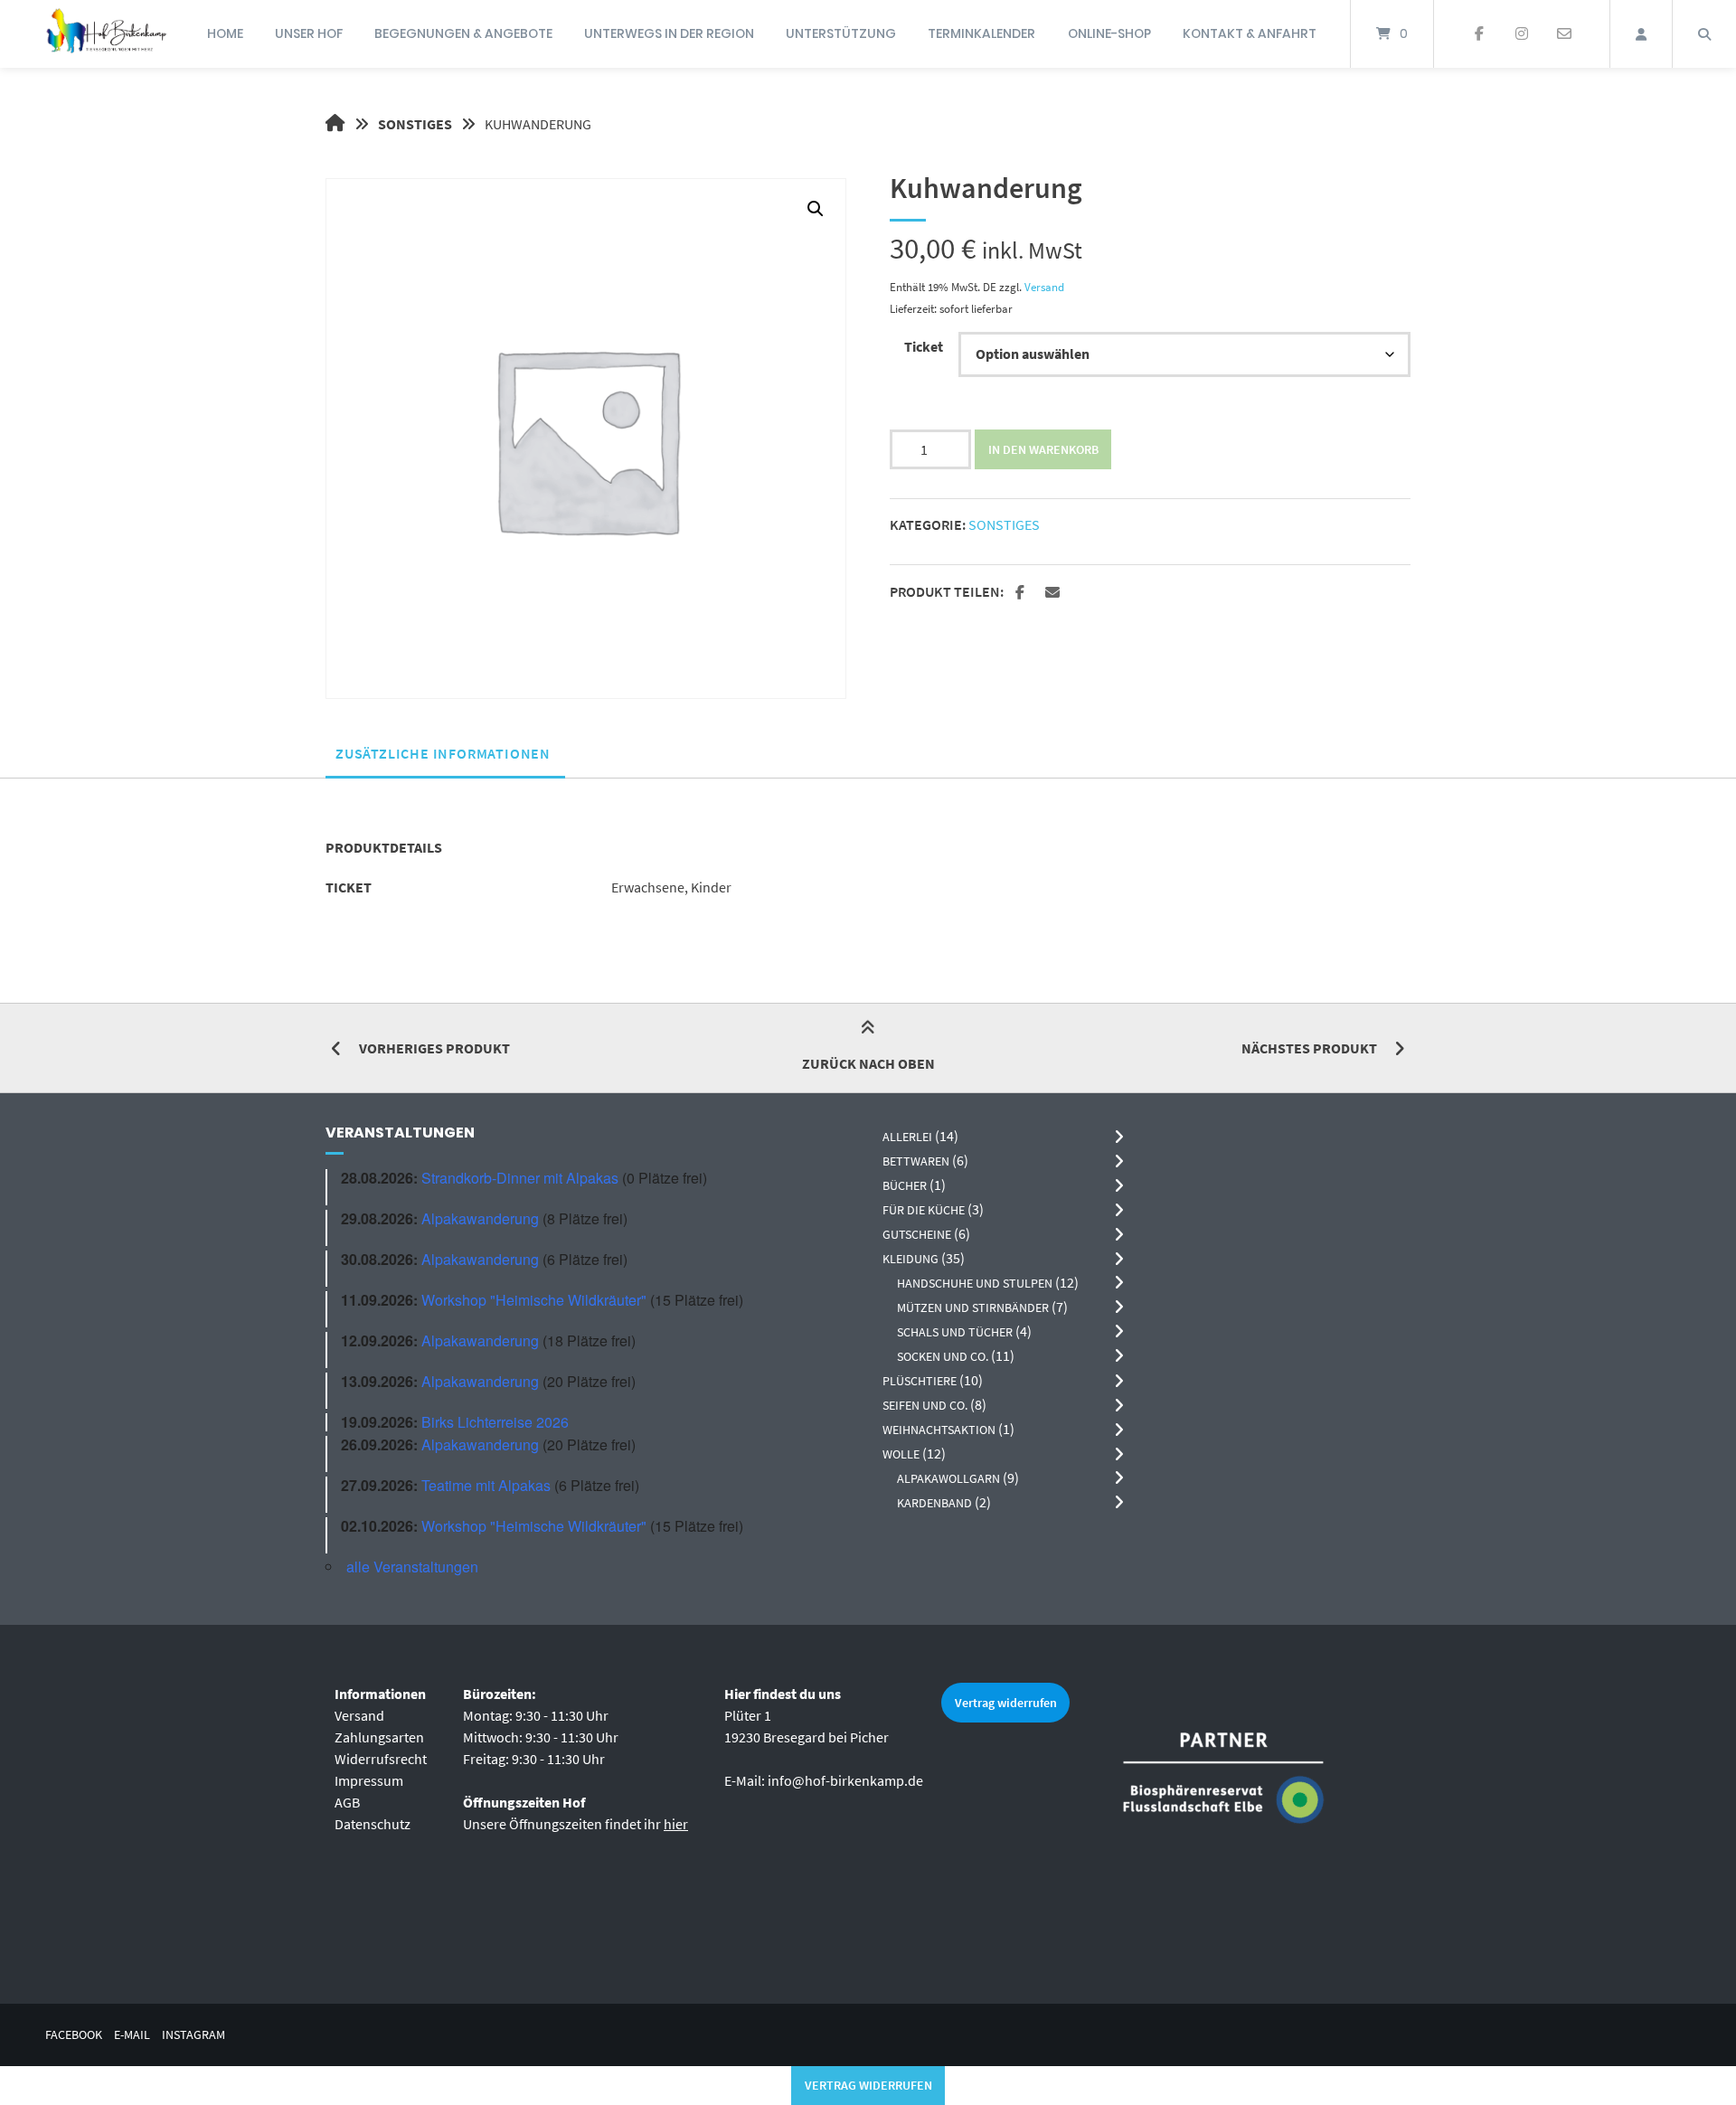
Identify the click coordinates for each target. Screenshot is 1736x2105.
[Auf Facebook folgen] (1480, 34)
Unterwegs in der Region (669, 33)
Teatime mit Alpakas (486, 1485)
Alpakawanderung (480, 1218)
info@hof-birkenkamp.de (845, 1780)
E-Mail (132, 2035)
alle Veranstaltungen (412, 1567)
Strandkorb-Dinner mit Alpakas (520, 1178)
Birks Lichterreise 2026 (495, 1422)
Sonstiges (415, 124)
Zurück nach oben (868, 1063)
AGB (347, 1802)
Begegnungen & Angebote (463, 33)
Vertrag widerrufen (1006, 1703)
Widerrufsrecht (381, 1759)
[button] (816, 209)
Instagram (193, 2035)
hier (676, 1824)
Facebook (74, 2035)
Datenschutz (373, 1824)
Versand (1044, 287)
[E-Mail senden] (1564, 34)
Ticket (924, 346)
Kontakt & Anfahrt (1250, 33)
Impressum (369, 1780)
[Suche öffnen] (1704, 34)
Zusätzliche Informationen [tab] (443, 753)
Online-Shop (1109, 33)
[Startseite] (106, 34)
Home (225, 33)
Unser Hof (309, 33)
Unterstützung (841, 33)
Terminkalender (981, 33)
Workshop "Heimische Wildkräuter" (534, 1300)
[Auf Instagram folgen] (1521, 34)
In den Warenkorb (1043, 449)
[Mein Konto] (1641, 34)
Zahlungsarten (379, 1737)
